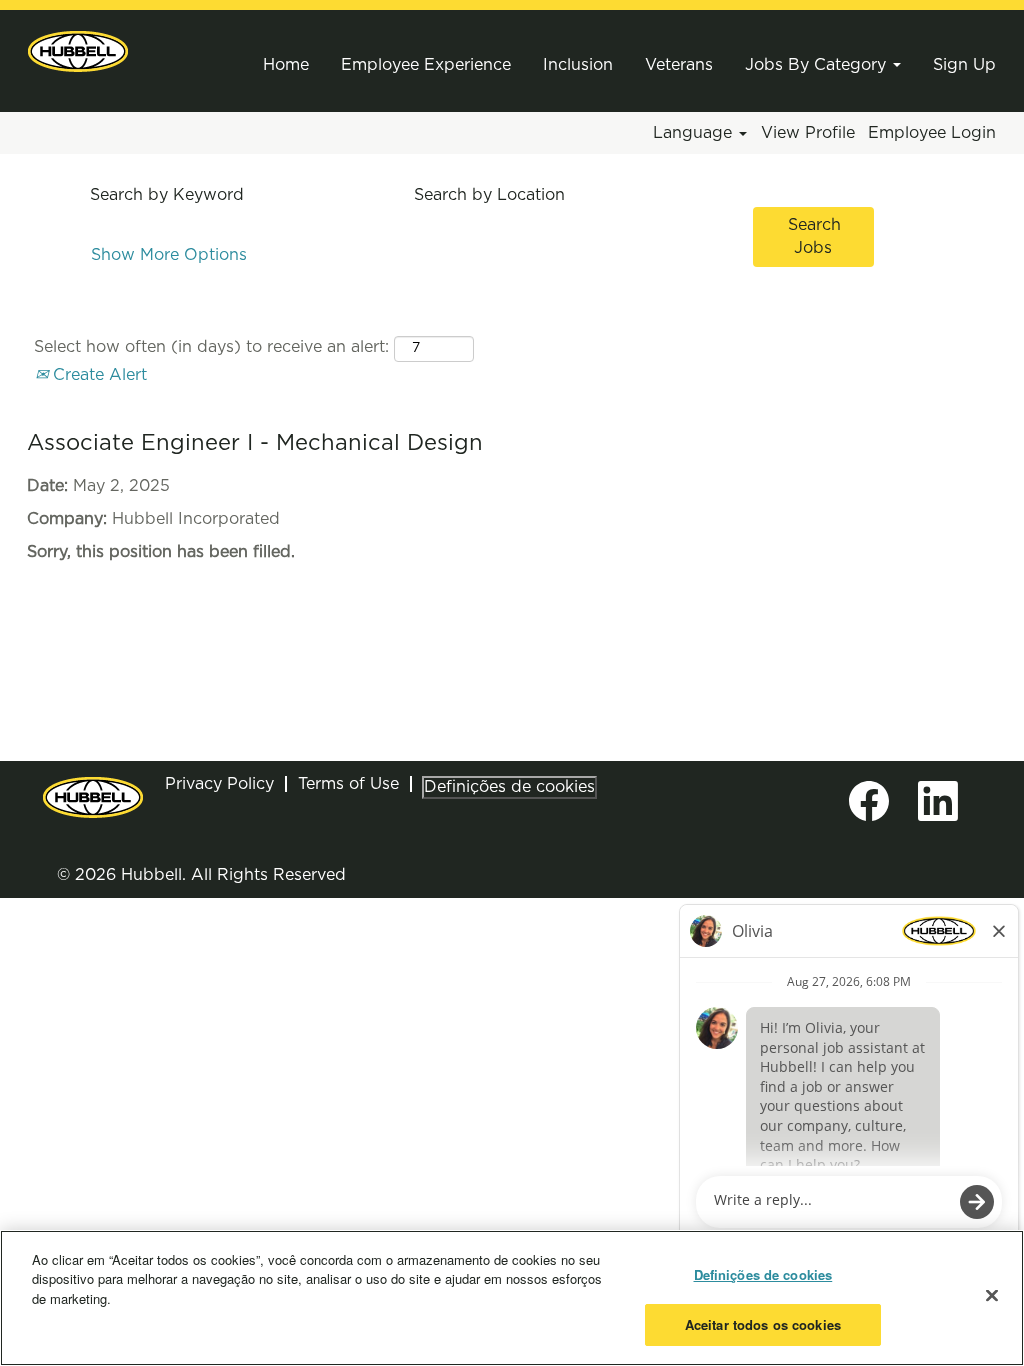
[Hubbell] (78, 51)
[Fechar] (992, 1295)
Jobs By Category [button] (818, 65)
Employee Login (932, 133)
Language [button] (695, 133)
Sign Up (964, 65)
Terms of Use (348, 784)
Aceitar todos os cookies (763, 1324)
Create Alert (97, 375)
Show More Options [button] (169, 255)
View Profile (808, 133)
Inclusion (578, 65)
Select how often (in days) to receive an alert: (211, 347)
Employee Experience (426, 65)
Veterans (679, 65)
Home (286, 65)
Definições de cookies (509, 787)
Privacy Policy (219, 784)
